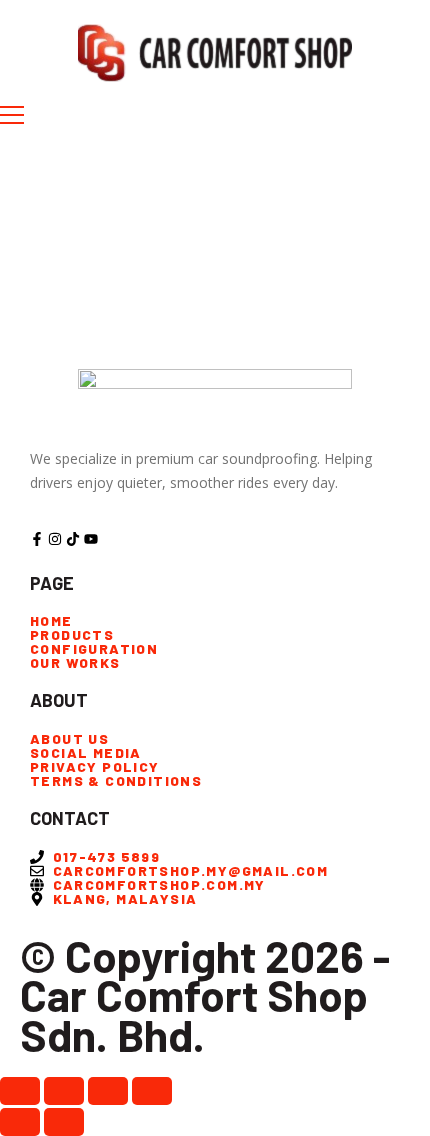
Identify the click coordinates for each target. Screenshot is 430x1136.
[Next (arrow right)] (64, 1122)
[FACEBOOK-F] (37, 539)
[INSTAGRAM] (55, 539)
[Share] (108, 1091)
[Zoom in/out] (20, 1091)
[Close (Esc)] (152, 1091)
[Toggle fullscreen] (64, 1091)
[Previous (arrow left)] (20, 1122)
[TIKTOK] (73, 539)
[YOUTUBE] (91, 539)
